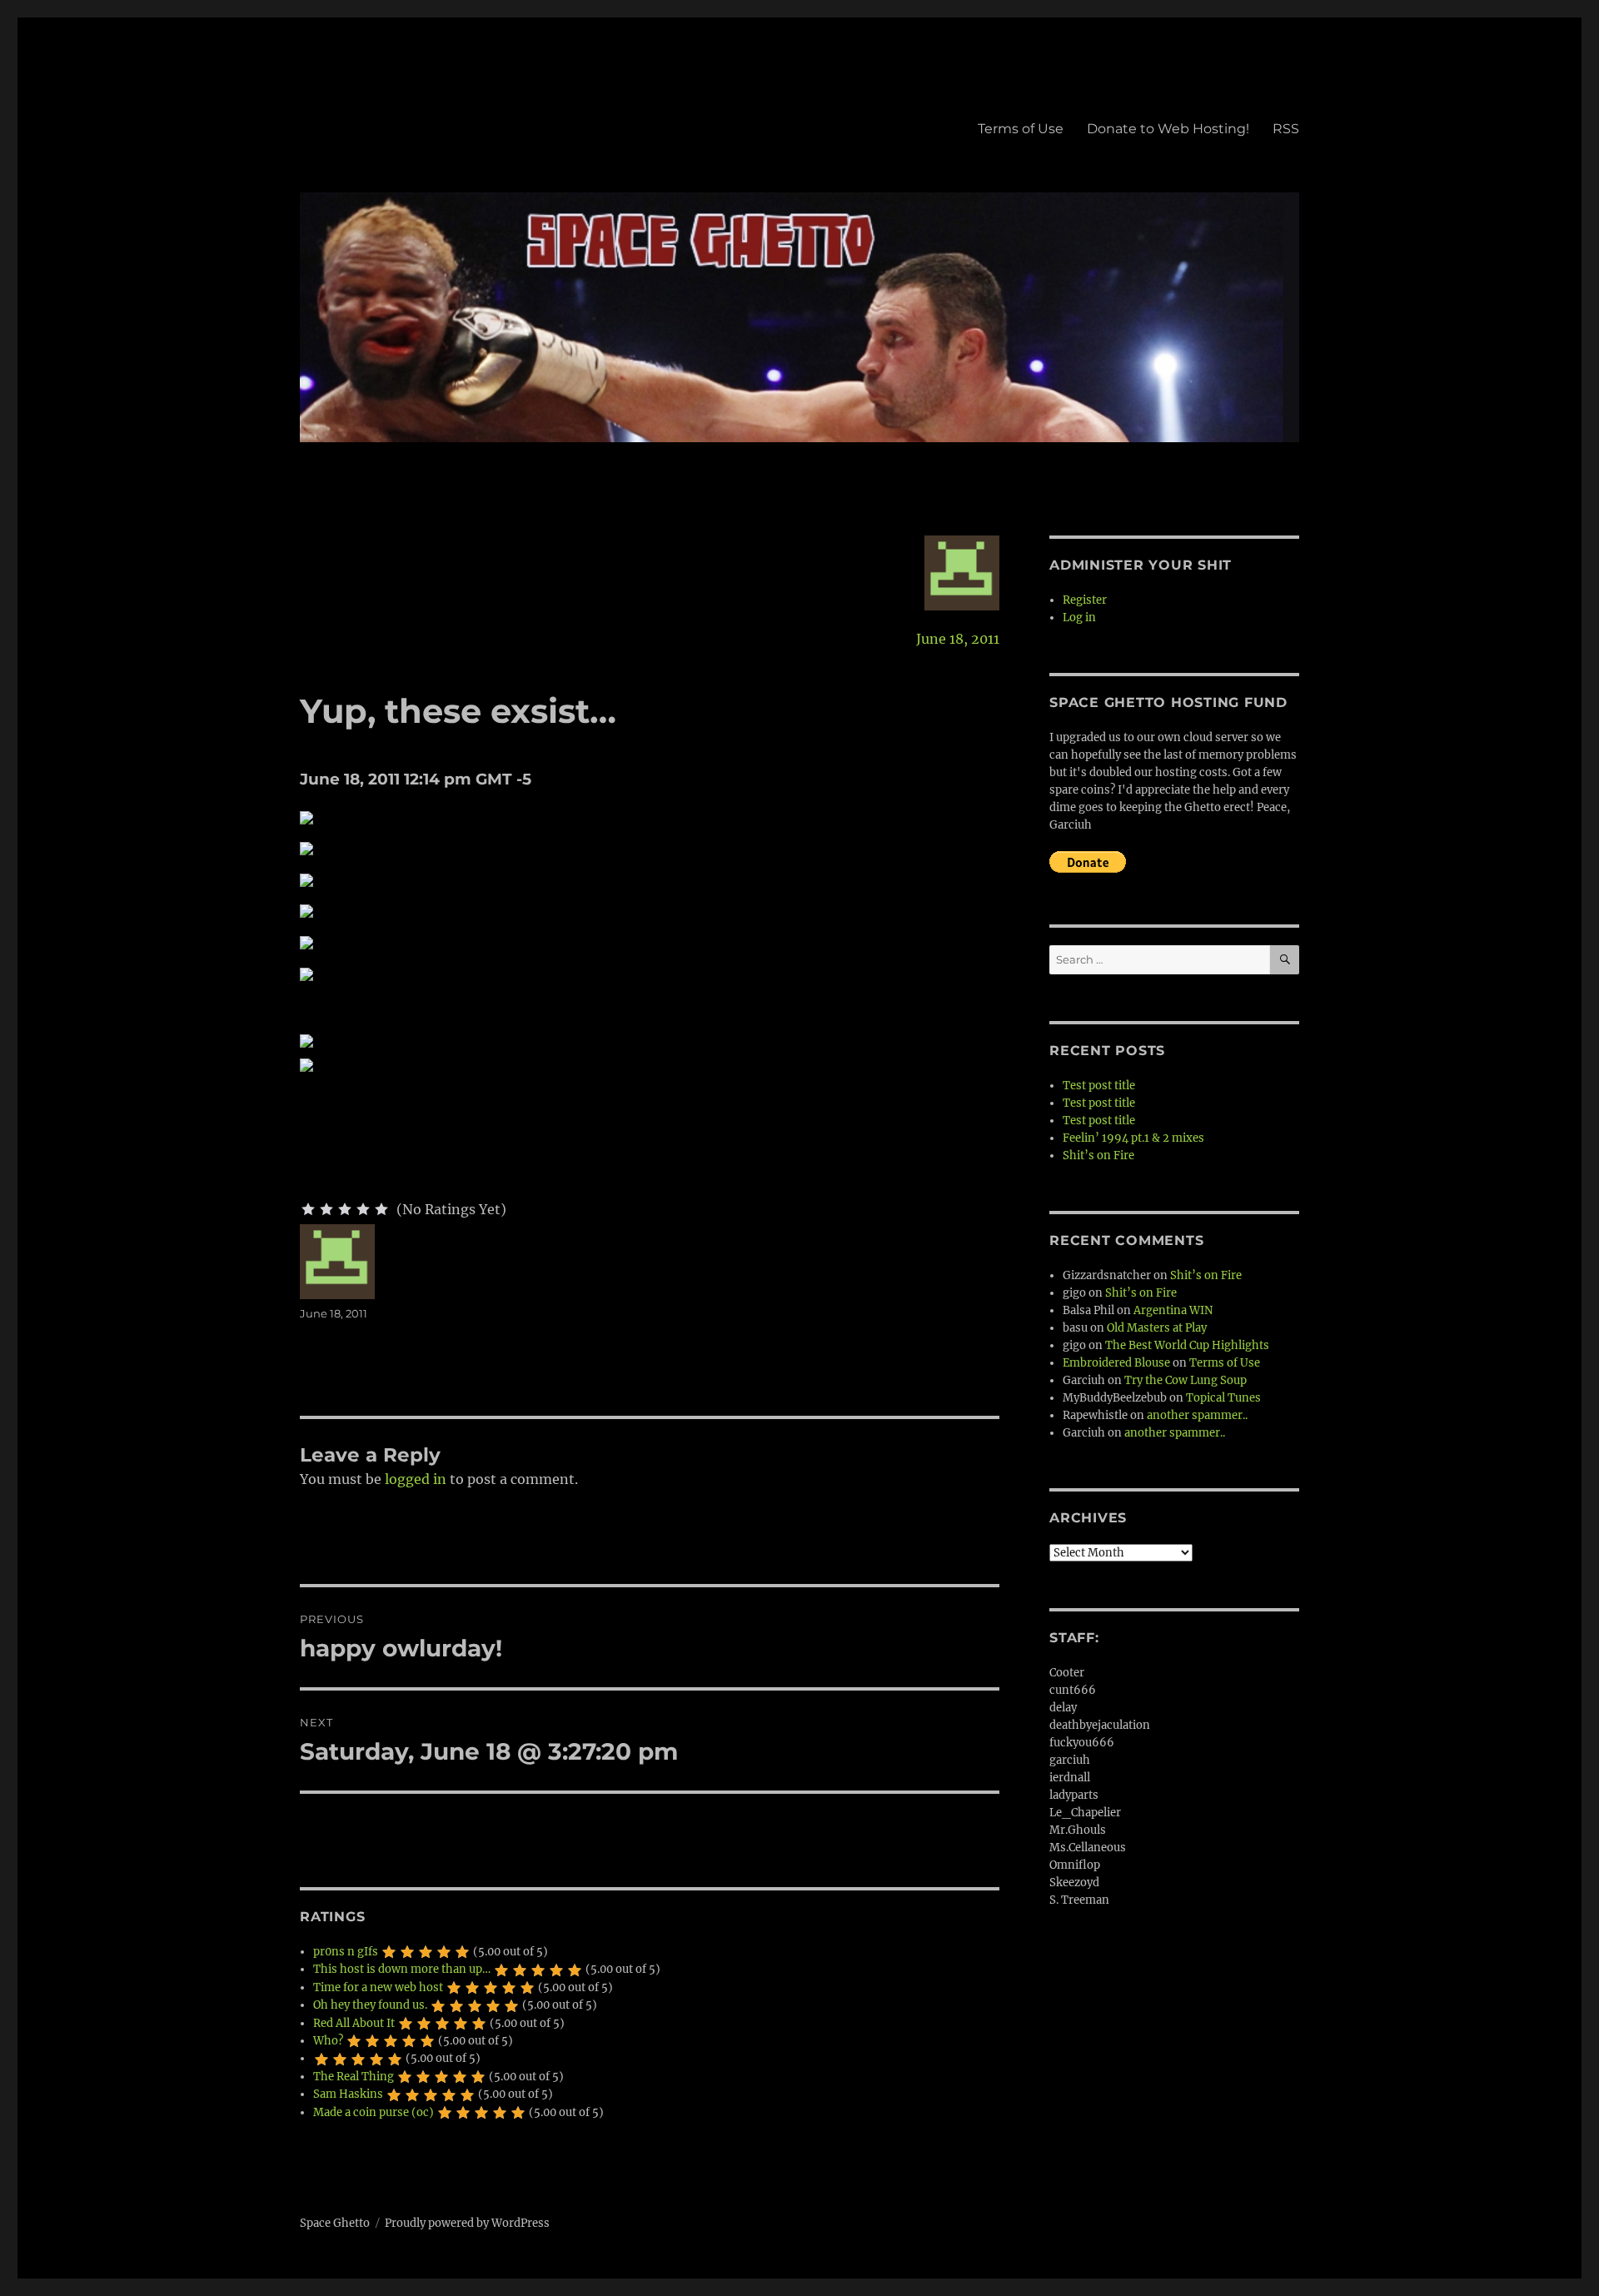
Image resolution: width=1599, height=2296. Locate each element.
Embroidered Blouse (1116, 1363)
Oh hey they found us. (370, 2005)
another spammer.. (1197, 1415)
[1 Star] (308, 1209)
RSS (1286, 129)
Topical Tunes (1223, 1398)
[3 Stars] (345, 1209)
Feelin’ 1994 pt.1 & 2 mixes (1133, 1138)
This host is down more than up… (402, 1969)
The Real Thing (354, 2077)
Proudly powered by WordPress (467, 2223)
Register (1085, 600)
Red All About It (354, 2023)
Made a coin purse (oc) (374, 2112)
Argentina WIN (1173, 1310)
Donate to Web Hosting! (1168, 129)
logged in (416, 1479)
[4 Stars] (363, 1209)
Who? (328, 2041)
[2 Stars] (326, 1209)
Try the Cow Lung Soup (1186, 1380)
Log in (1079, 618)
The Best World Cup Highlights (1187, 1345)
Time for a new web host (378, 1987)
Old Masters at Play (1157, 1328)
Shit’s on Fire (1098, 1155)
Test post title (1099, 1086)
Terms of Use (1021, 129)
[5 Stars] (381, 1209)
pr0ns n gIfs (346, 1952)
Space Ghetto (335, 2223)
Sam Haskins (348, 2094)
